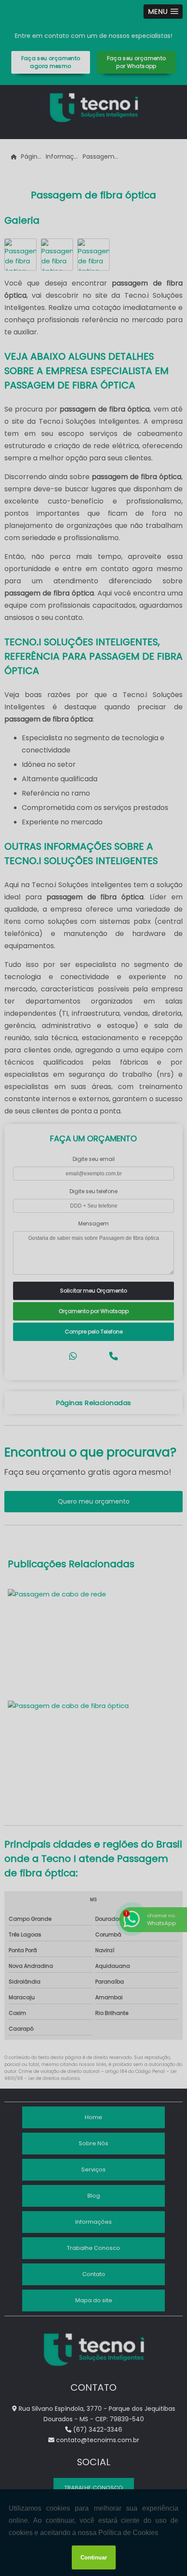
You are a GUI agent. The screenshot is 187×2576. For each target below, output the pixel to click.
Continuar (94, 2557)
